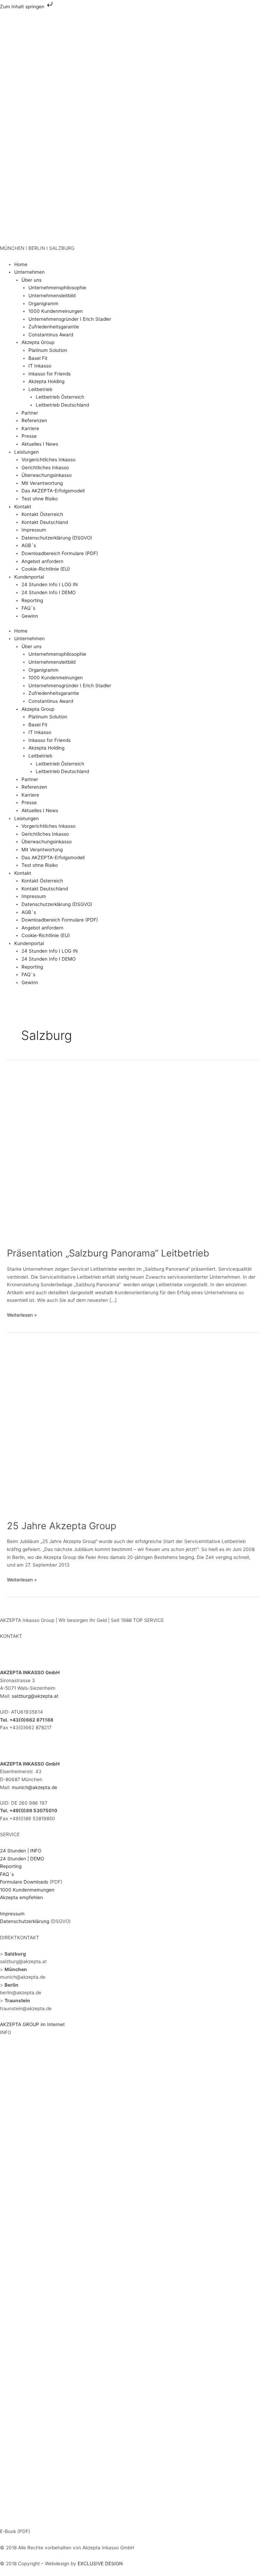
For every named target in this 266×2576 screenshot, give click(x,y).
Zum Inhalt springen (23, 7)
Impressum (34, 530)
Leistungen (26, 452)
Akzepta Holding (46, 381)
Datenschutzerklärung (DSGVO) (57, 538)
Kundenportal (29, 577)
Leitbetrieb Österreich (60, 397)
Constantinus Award (51, 335)
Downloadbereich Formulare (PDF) (60, 553)
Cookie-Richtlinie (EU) (46, 569)
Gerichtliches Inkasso (45, 468)
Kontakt (23, 507)
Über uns (32, 280)
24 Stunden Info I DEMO (48, 592)
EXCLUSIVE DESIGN (100, 2564)
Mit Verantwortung (42, 483)
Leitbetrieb (40, 389)
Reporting (32, 600)
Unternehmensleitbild (52, 296)
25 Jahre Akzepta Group (62, 1526)
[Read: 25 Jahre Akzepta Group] (133, 1428)
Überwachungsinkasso (47, 475)
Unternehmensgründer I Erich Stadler (70, 319)
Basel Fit (38, 358)
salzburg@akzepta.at (34, 1696)
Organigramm (43, 303)
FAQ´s (28, 608)
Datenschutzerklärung (25, 1921)
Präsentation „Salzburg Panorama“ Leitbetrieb (108, 1253)
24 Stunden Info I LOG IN (50, 584)
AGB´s (29, 545)
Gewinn (30, 616)
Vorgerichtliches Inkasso (48, 460)
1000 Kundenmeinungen (56, 311)
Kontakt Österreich (42, 514)
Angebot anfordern (42, 561)
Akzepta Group (38, 342)
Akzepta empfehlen (21, 1897)
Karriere (30, 428)
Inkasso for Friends (50, 374)
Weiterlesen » (22, 1314)
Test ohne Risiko (40, 499)
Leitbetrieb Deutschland (62, 405)
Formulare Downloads (24, 1882)
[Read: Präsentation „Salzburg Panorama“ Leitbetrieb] (133, 1155)
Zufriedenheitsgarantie (54, 327)
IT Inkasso (40, 366)
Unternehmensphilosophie (57, 288)
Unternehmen (29, 272)
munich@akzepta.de (34, 1787)
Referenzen (34, 420)
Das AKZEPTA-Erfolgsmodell (53, 491)
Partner (30, 413)
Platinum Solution (48, 350)
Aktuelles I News (40, 444)
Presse (29, 436)
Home (21, 264)
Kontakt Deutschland (45, 522)
